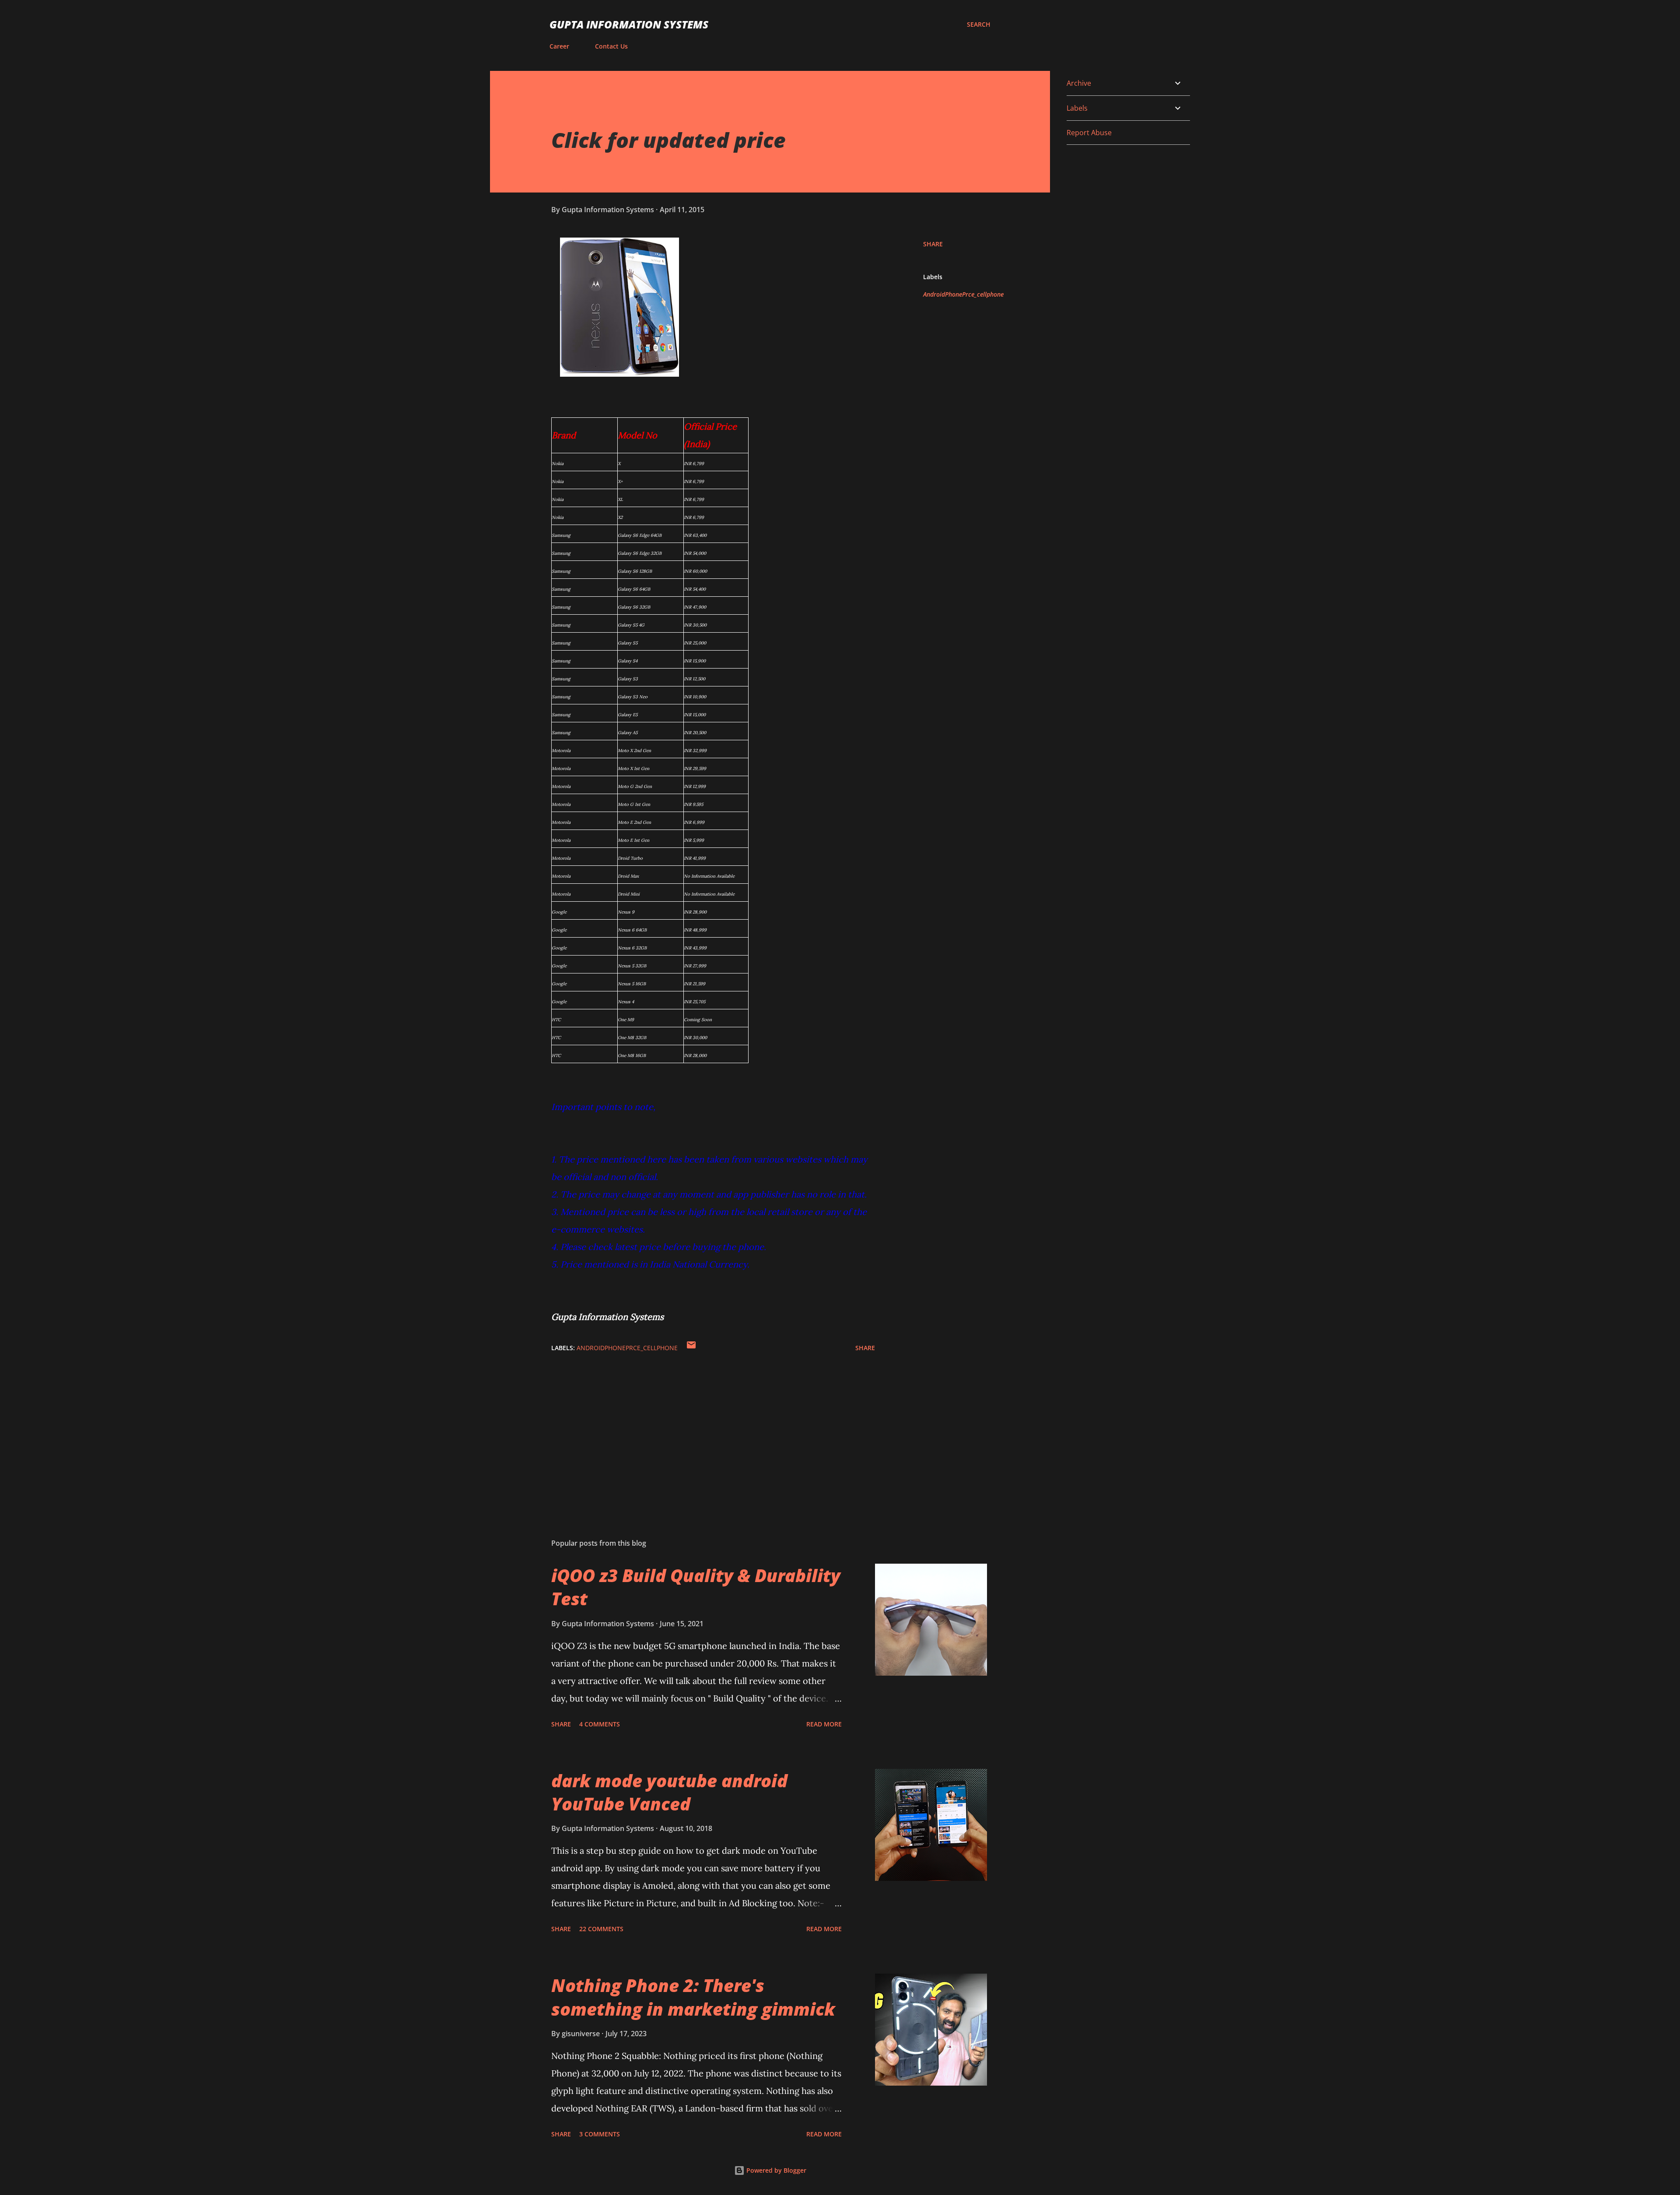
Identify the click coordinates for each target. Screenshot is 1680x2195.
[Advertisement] (699, 1429)
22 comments (601, 1929)
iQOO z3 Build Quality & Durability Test (696, 1587)
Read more (824, 1724)
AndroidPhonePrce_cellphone (963, 294)
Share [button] (933, 244)
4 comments (600, 1724)
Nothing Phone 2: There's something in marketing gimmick (693, 1997)
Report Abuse (1089, 133)
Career (559, 46)
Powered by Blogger (775, 2170)
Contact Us (611, 46)
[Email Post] (691, 1348)
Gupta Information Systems (629, 24)
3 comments (600, 2134)
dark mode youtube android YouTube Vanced (669, 1792)
